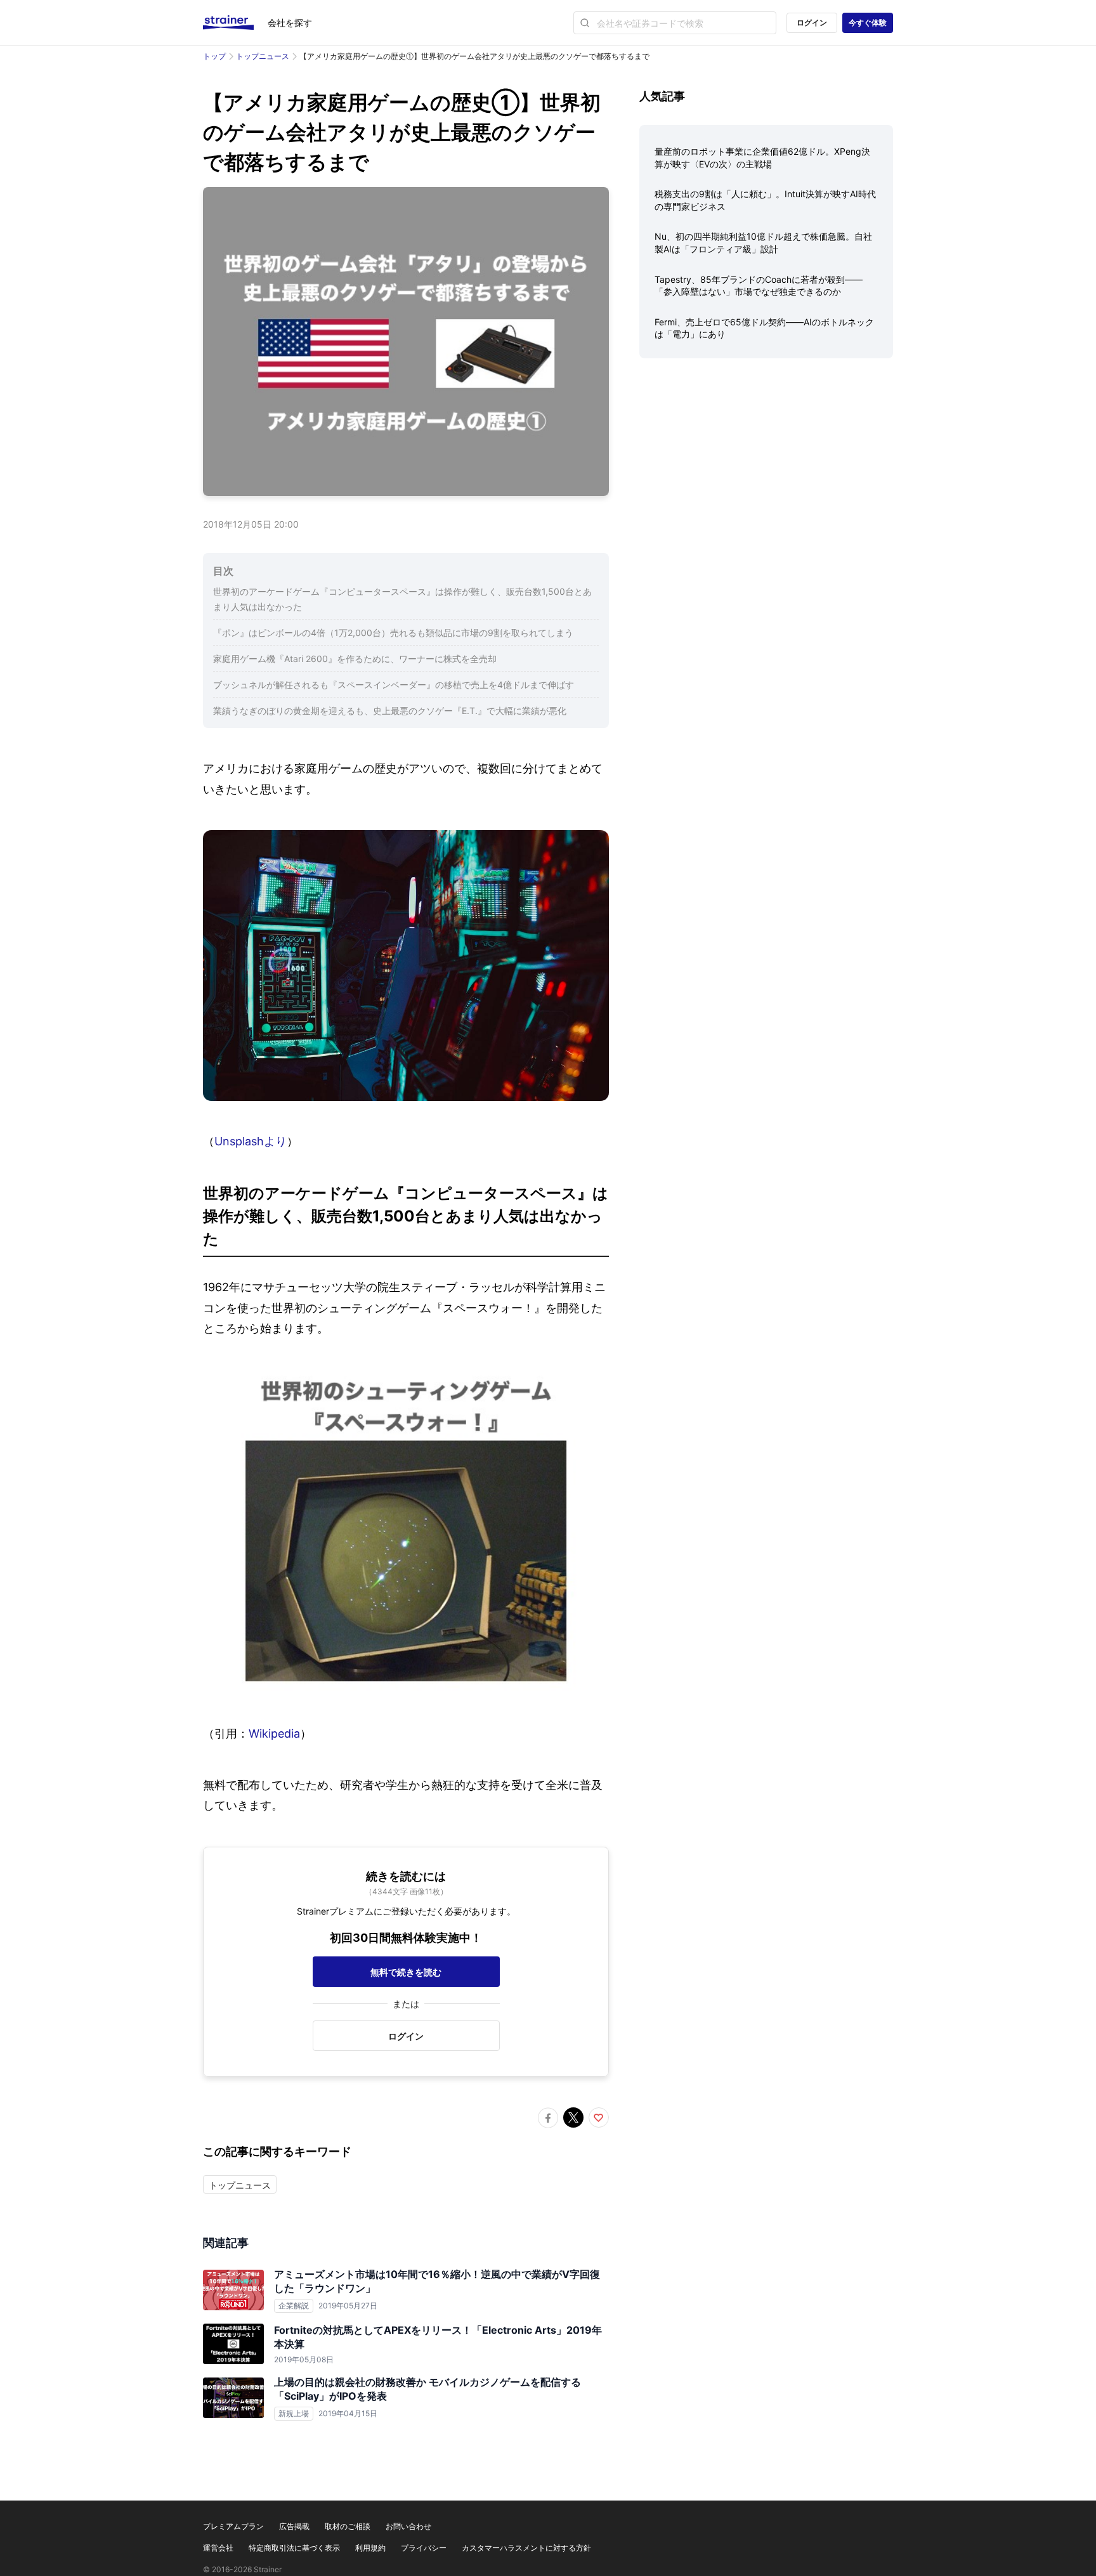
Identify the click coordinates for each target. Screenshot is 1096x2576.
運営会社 (218, 2548)
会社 (290, 23)
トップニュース (263, 56)
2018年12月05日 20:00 (251, 524)
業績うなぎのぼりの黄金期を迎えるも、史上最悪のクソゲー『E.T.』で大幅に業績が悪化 (390, 711)
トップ (214, 56)
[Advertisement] (766, 467)
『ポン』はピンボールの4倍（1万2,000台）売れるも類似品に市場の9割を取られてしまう (393, 633)
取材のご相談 (348, 2526)
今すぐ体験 (868, 23)
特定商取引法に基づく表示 (294, 2548)
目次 (223, 571)
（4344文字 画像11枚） (406, 1891)
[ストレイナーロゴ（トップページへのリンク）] (235, 23)
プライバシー (424, 2548)
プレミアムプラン (233, 2526)
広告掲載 (294, 2526)
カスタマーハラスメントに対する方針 (526, 2548)
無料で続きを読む (406, 1972)
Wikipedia (274, 1734)
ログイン (812, 23)
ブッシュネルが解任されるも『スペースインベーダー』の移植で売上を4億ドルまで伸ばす (394, 685)
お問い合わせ (408, 2526)
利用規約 (370, 2548)
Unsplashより (251, 1141)
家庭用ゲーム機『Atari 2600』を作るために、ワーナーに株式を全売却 (355, 659)
